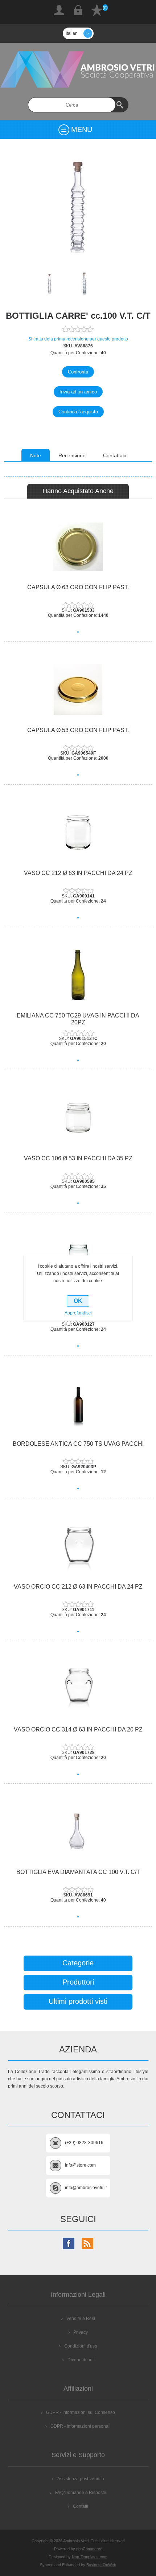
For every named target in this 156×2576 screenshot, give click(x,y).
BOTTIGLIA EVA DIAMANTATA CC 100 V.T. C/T (78, 1872)
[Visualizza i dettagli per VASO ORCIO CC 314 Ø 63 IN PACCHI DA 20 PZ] (78, 1689)
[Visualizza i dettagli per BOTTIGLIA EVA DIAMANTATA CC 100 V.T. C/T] (78, 1832)
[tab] (36, 455)
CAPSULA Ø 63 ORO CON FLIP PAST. (78, 587)
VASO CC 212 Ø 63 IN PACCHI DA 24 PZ (78, 873)
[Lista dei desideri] (97, 10)
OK (78, 1301)
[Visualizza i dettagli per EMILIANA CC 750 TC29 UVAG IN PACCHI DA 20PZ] (78, 975)
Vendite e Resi (81, 2319)
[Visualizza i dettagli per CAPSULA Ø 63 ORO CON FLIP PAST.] (78, 547)
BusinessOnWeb (101, 2565)
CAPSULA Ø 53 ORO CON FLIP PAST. (78, 730)
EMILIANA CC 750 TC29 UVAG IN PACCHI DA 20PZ (78, 1019)
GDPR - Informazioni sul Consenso (81, 2412)
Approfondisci (78, 1313)
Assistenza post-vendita (81, 2479)
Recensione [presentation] (72, 455)
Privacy (81, 2332)
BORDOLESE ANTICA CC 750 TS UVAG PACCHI (78, 1444)
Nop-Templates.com (90, 2557)
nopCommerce (89, 2549)
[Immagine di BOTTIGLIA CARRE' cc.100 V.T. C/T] (60, 284)
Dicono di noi (81, 2360)
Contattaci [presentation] (115, 455)
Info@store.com (80, 2165)
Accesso (78, 10)
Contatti (81, 2506)
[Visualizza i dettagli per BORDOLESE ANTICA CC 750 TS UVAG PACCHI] (78, 1403)
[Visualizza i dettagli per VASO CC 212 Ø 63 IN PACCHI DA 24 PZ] (78, 833)
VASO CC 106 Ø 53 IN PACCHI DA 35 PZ (78, 1158)
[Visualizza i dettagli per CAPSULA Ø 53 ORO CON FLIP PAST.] (78, 690)
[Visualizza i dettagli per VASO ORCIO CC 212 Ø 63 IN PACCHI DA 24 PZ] (78, 1546)
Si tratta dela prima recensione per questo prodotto (78, 339)
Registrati (59, 10)
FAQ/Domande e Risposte (81, 2493)
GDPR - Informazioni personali (81, 2426)
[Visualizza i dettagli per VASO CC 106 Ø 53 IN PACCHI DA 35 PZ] (78, 1118)
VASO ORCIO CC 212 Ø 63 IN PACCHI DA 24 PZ (78, 1587)
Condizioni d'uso (81, 2346)
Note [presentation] (36, 455)
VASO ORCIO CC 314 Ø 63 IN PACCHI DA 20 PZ (78, 1729)
